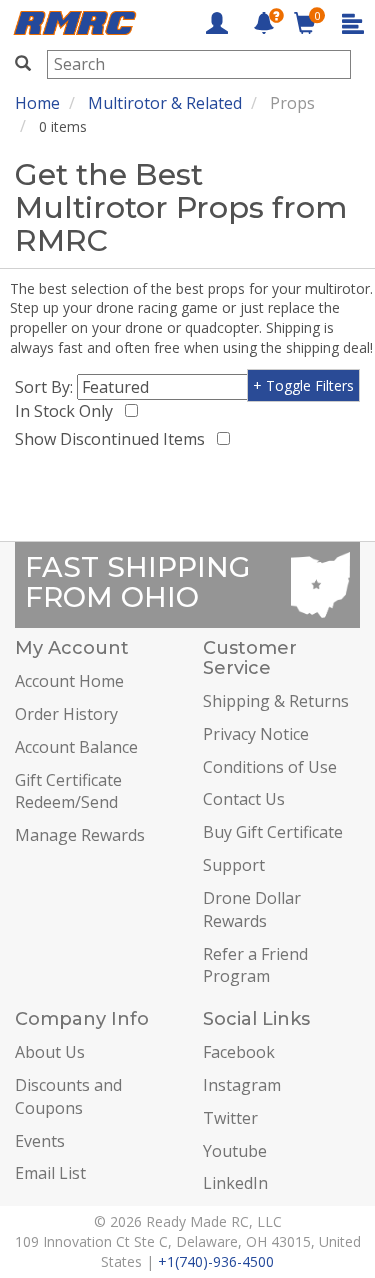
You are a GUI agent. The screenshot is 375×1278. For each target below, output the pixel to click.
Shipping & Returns (276, 701)
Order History (66, 714)
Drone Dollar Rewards (252, 909)
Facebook (239, 1052)
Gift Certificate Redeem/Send (68, 791)
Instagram (242, 1085)
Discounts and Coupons (68, 1096)
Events (40, 1141)
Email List (50, 1173)
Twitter (230, 1118)
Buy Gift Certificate (273, 832)
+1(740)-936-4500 (216, 1261)
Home (37, 103)
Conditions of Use (270, 767)
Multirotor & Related (165, 103)
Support (234, 865)
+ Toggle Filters (303, 385)
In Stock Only (68, 411)
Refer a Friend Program (255, 965)
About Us (50, 1052)
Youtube (235, 1151)
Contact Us (244, 799)
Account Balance (76, 747)
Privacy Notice (256, 734)
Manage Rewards (80, 835)
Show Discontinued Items (114, 439)
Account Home (69, 681)
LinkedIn (235, 1183)
